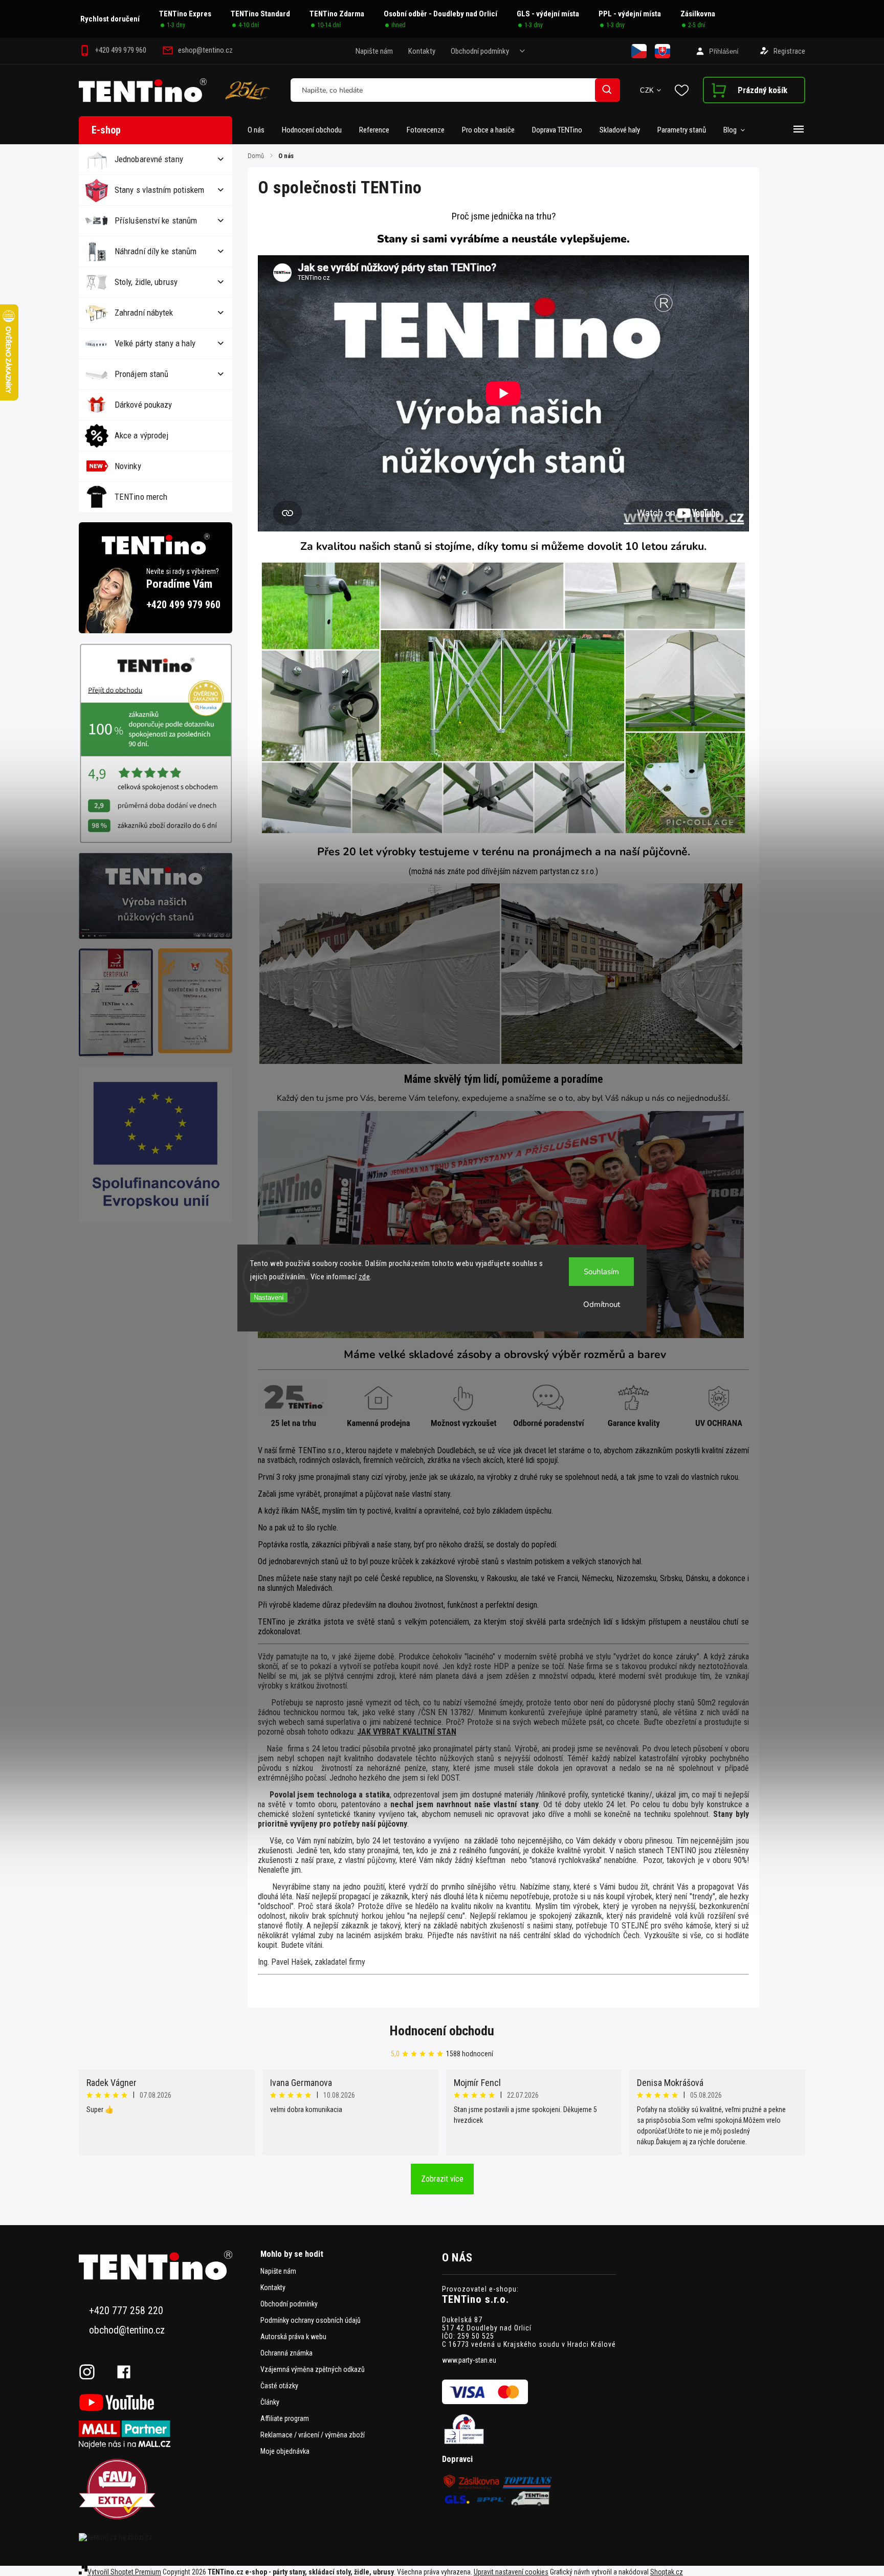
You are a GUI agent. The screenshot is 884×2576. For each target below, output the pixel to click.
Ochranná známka (286, 2353)
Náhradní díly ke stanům (156, 251)
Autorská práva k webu (293, 2337)
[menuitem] (260, 130)
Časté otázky (279, 2386)
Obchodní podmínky (480, 51)
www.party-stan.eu (469, 2360)
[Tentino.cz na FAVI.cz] (166, 2490)
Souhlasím (601, 1272)
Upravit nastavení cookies (511, 2572)
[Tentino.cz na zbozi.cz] (166, 2537)
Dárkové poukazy (143, 405)
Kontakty (422, 51)
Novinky (128, 466)
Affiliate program (285, 2418)
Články (270, 2402)
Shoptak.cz (667, 2572)
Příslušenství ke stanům (156, 220)
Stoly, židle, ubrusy (146, 282)
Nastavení (269, 1297)
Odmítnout (602, 1304)
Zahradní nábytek (144, 313)
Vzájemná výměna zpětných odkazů (313, 2369)
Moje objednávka (285, 2451)
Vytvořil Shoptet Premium (124, 2572)
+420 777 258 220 (126, 2311)
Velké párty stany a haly (155, 343)
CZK (647, 90)
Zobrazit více (442, 2179)
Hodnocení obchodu (442, 2031)
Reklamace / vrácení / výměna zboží (313, 2435)
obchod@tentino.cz (127, 2330)
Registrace (789, 51)
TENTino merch (141, 497)
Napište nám (374, 51)
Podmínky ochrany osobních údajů (311, 2320)
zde (364, 1277)
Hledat (607, 90)
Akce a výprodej (142, 435)
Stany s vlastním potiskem (160, 190)
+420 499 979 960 (183, 605)
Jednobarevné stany (149, 159)
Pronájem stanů (141, 374)
